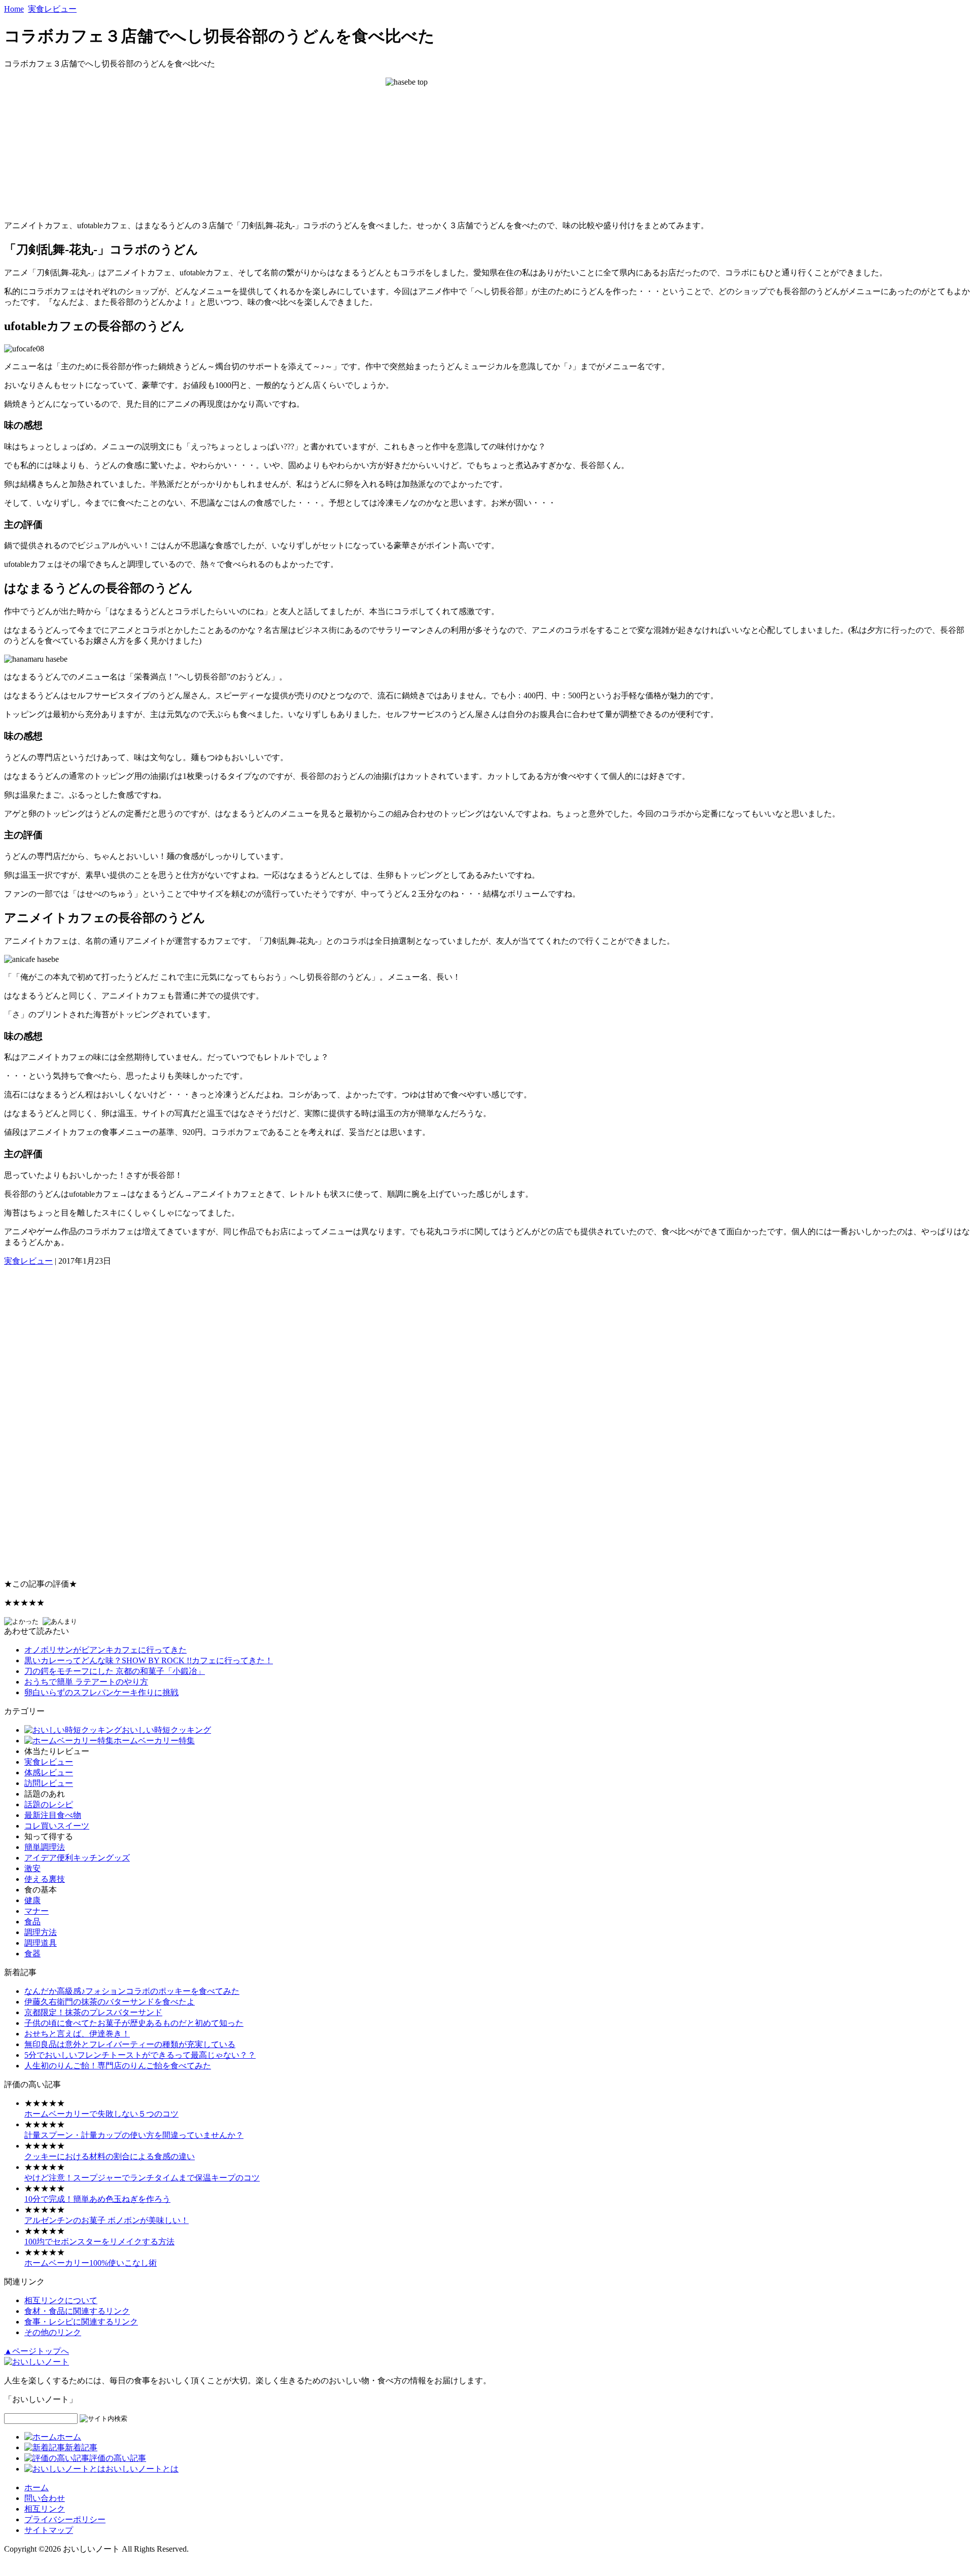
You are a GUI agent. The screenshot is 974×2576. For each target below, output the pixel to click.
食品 (32, 1922)
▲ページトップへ (37, 2351)
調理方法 (41, 1932)
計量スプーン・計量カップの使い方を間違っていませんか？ (134, 2135)
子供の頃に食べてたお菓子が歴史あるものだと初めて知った (134, 2023)
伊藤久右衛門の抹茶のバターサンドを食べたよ (110, 2002)
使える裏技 (45, 1879)
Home (14, 9)
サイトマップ (49, 2530)
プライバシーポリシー (65, 2519)
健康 (32, 1900)
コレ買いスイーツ (57, 1826)
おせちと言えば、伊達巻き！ (77, 2034)
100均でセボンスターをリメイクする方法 (99, 2242)
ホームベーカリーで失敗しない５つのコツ (101, 2114)
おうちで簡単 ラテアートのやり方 (86, 1682)
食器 (32, 1954)
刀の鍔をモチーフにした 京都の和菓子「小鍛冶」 (115, 1671)
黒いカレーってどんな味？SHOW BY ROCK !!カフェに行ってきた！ (149, 1660)
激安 (32, 1868)
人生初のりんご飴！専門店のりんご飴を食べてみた (118, 2066)
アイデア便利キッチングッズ (77, 1858)
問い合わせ (45, 2498)
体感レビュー (49, 1773)
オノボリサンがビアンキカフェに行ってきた (106, 1650)
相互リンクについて (61, 2300)
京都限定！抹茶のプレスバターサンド (93, 2012)
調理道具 (41, 1943)
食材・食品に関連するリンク (77, 2311)
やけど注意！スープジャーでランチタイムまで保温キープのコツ (142, 2178)
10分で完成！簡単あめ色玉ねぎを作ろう (97, 2199)
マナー (37, 1911)
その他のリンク (53, 2332)
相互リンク (45, 2509)
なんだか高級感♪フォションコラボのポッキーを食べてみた (132, 1991)
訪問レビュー (49, 1783)
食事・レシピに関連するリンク (81, 2322)
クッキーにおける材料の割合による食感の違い (110, 2156)
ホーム (37, 2488)
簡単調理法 (45, 1847)
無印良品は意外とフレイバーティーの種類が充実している (130, 2044)
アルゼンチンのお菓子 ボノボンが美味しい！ (107, 2220)
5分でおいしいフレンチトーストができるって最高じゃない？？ (140, 2055)
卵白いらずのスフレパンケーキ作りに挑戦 (101, 1692)
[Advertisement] (308, 1419)
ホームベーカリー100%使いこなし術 (91, 2263)
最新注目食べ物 (53, 1815)
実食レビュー (52, 9)
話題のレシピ (49, 1804)
